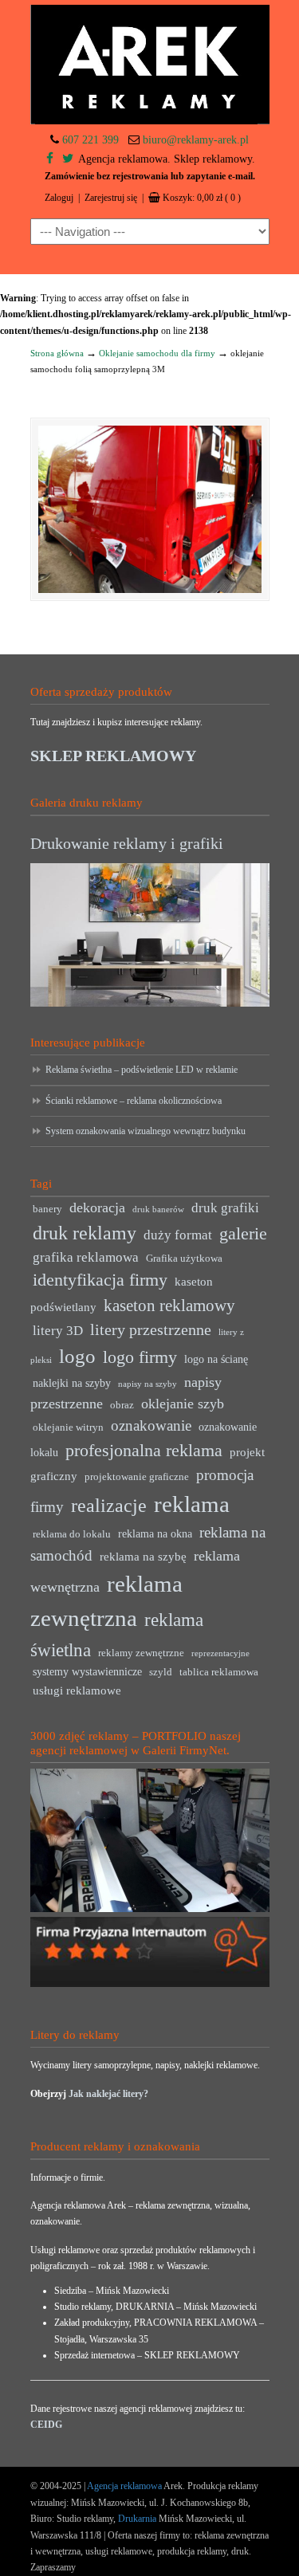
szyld (161, 1672)
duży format (178, 1235)
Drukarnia (136, 2519)
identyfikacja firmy (100, 1280)
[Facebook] (50, 159)
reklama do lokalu (72, 1534)
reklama (192, 1504)
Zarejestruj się (111, 198)
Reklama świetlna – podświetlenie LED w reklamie (142, 1070)
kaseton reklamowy (169, 1306)
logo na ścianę (216, 1359)
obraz (122, 1405)
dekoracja (97, 1207)
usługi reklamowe (77, 1690)
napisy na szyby (148, 1384)
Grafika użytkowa (184, 1259)
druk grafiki (225, 1208)
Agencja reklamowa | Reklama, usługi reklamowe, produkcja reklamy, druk (150, 65)
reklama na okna (155, 1534)
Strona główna (57, 353)
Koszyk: (202, 198)
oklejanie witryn (68, 1427)
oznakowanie (151, 1425)
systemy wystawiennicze (87, 1672)
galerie (243, 1234)
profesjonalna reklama (144, 1450)
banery (47, 1209)
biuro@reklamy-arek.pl (196, 140)
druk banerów (158, 1209)
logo (77, 1356)
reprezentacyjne (220, 1653)
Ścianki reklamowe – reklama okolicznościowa (134, 1101)
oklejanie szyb (183, 1404)
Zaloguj (59, 198)
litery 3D (58, 1331)
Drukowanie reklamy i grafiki (127, 843)
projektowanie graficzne (137, 1477)
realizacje (109, 1506)
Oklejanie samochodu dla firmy (157, 353)
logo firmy (140, 1357)
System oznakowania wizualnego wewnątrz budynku (146, 1131)
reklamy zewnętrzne (141, 1653)
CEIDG (46, 2425)
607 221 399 (90, 140)
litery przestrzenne (151, 1329)
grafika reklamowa (86, 1257)
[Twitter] (68, 159)
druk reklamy (85, 1233)
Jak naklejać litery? (108, 2094)
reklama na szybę (143, 1556)
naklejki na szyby (72, 1383)
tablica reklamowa (219, 1672)
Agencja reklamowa (124, 2486)
